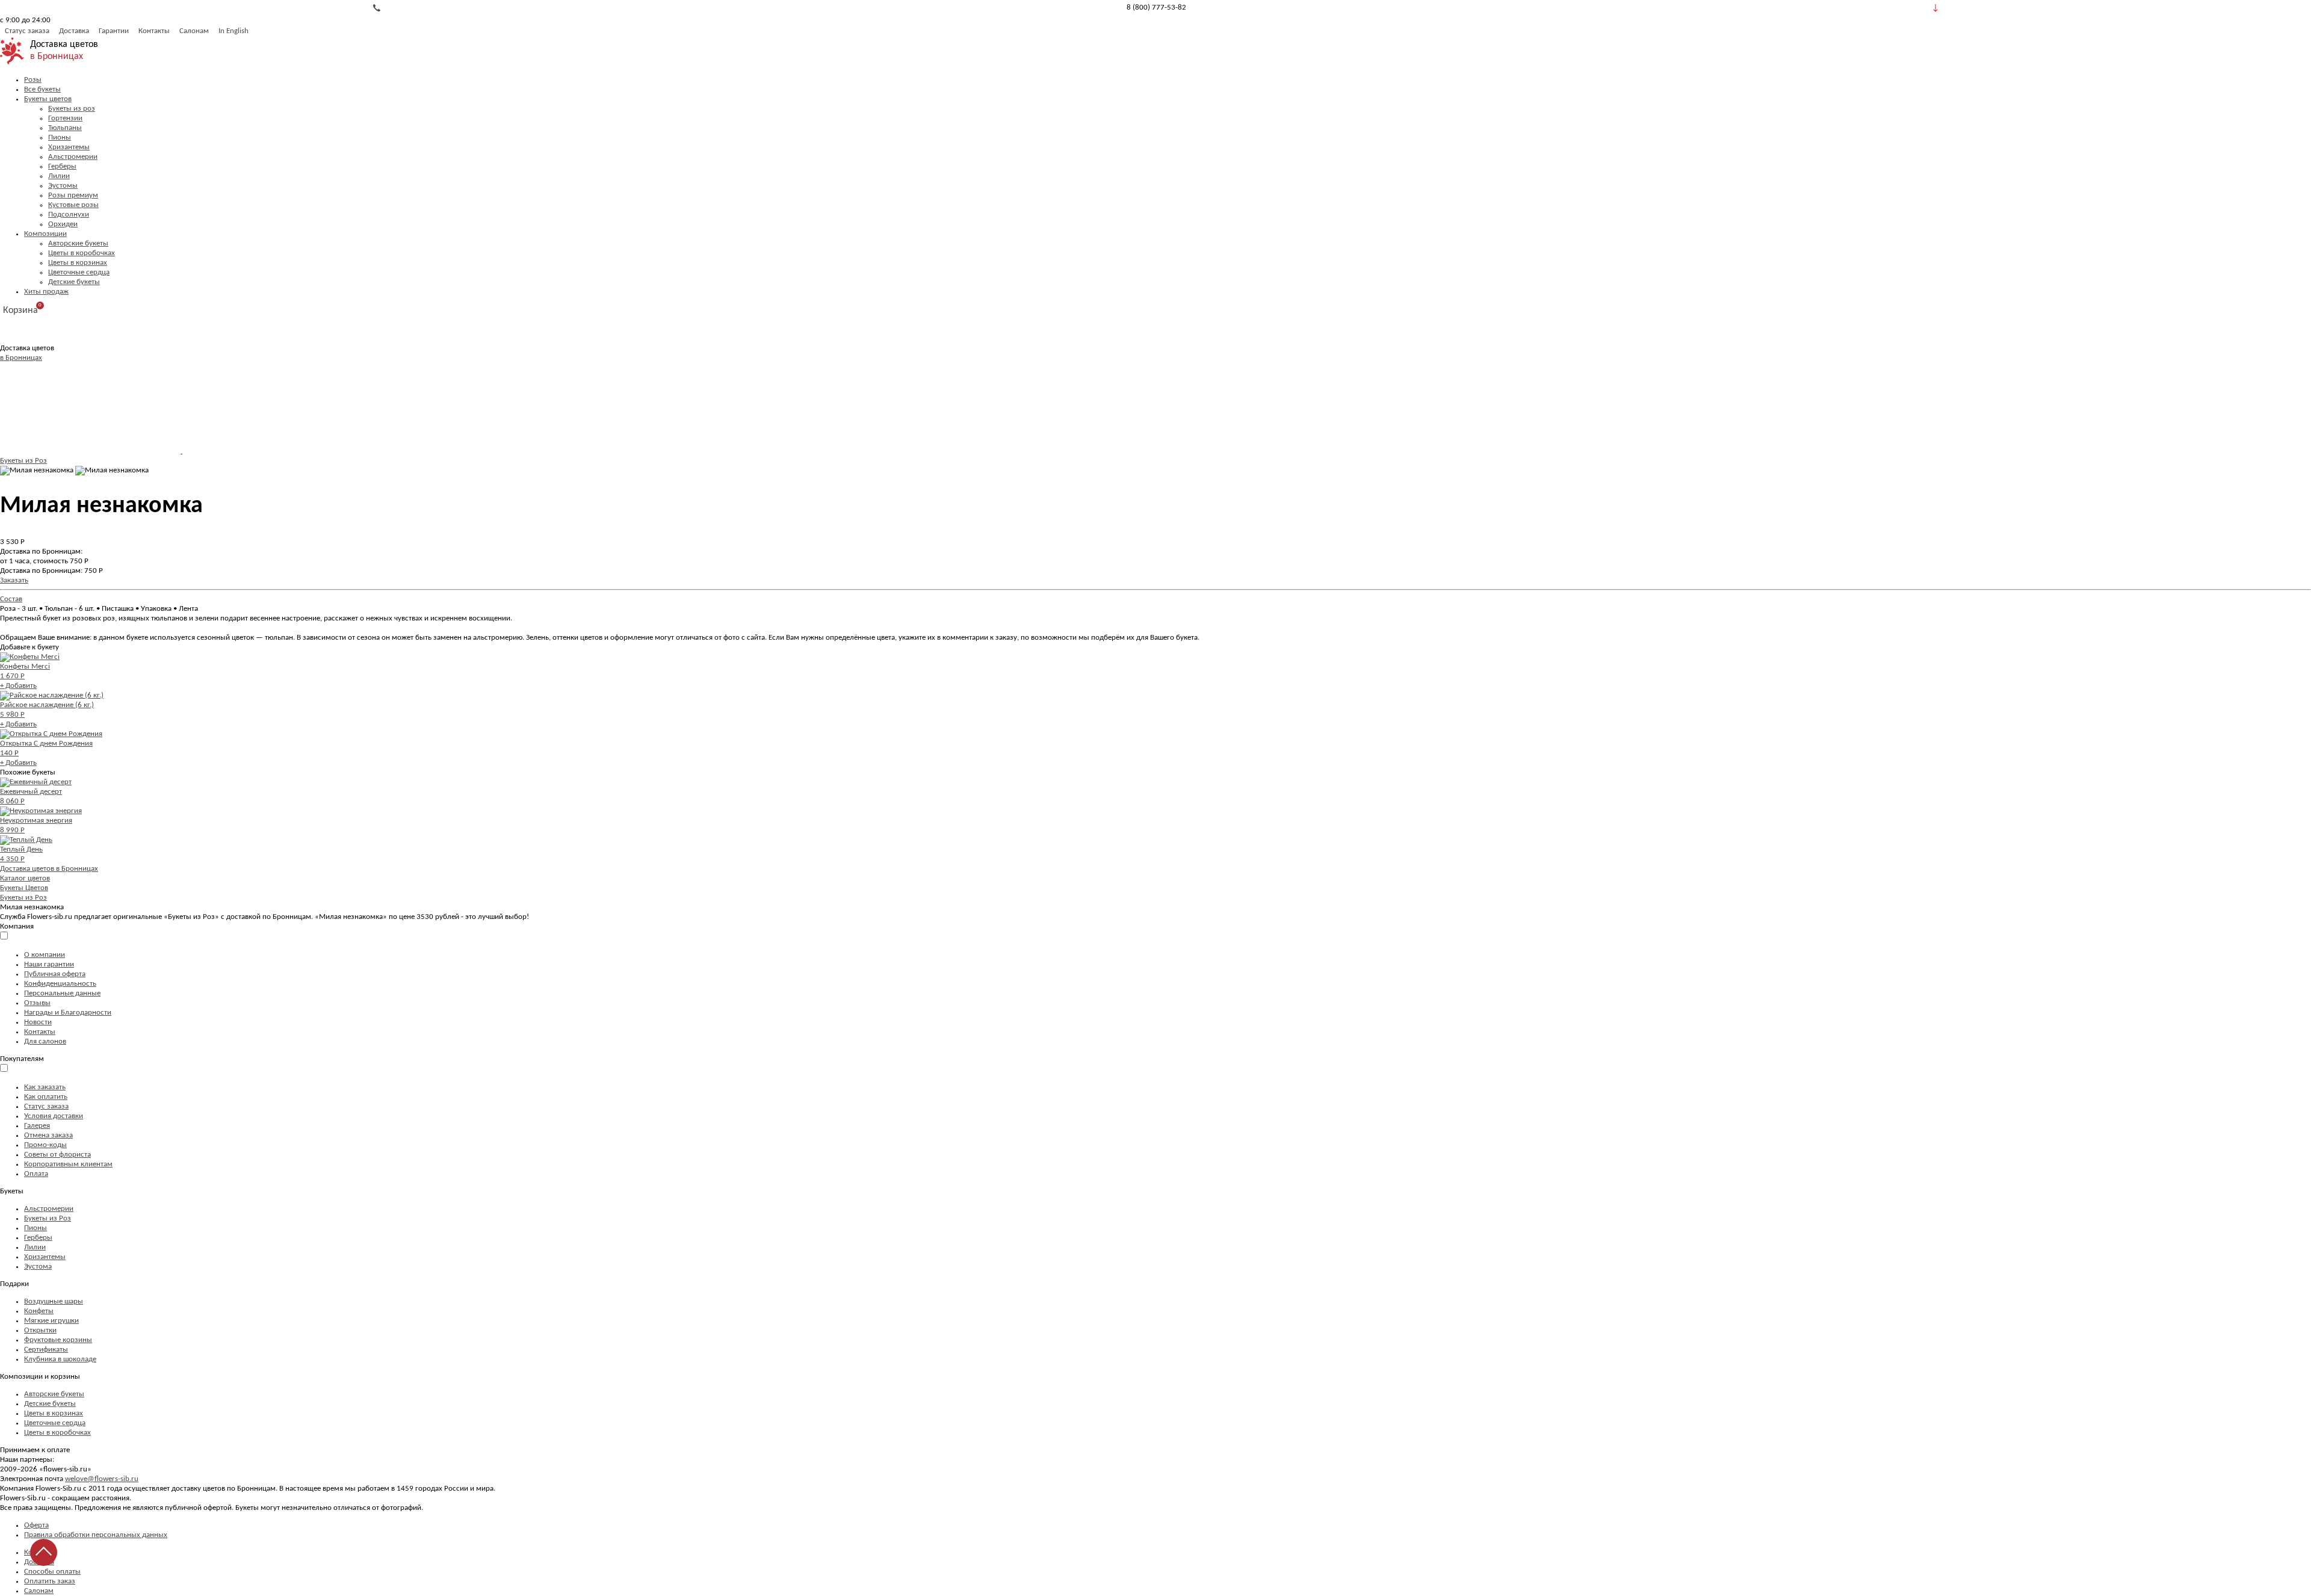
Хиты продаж (46, 292)
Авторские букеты (78, 243)
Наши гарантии (49, 964)
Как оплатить (46, 1097)
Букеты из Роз (23, 461)
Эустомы (63, 186)
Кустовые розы (73, 205)
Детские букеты (74, 282)
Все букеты (42, 89)
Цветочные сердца (79, 272)
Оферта (36, 1525)
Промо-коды (45, 1145)
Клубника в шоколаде (60, 1359)
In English (234, 31)
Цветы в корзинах (78, 263)
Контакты (154, 31)
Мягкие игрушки (51, 1321)
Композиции (45, 234)
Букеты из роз (72, 109)
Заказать (14, 580)
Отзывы (37, 1003)
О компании (45, 955)
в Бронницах (57, 57)
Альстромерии (73, 157)
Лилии (59, 176)
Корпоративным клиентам (68, 1164)
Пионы (60, 138)
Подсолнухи (69, 215)
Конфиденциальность (60, 984)
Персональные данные (62, 993)
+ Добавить (18, 686)
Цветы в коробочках (82, 253)
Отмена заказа (48, 1135)
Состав (11, 599)
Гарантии (114, 31)
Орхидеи (63, 224)
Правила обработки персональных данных (96, 1535)
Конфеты (39, 1311)
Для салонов (45, 1041)
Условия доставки (54, 1116)
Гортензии (65, 118)
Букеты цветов (48, 99)
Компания (17, 926)
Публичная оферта (55, 974)
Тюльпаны (65, 128)
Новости (38, 1022)
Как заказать (45, 1087)
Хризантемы (69, 147)
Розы (33, 80)
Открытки (40, 1330)
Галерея (37, 1126)
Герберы (62, 166)
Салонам (194, 31)
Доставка (74, 31)
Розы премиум (73, 195)
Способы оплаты (52, 1572)
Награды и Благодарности (68, 1013)
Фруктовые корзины (58, 1340)
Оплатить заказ (50, 1581)
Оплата (36, 1174)
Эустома (38, 1267)
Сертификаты (46, 1350)
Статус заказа (27, 31)
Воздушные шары (54, 1301)
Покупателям (22, 1059)
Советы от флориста (57, 1155)
